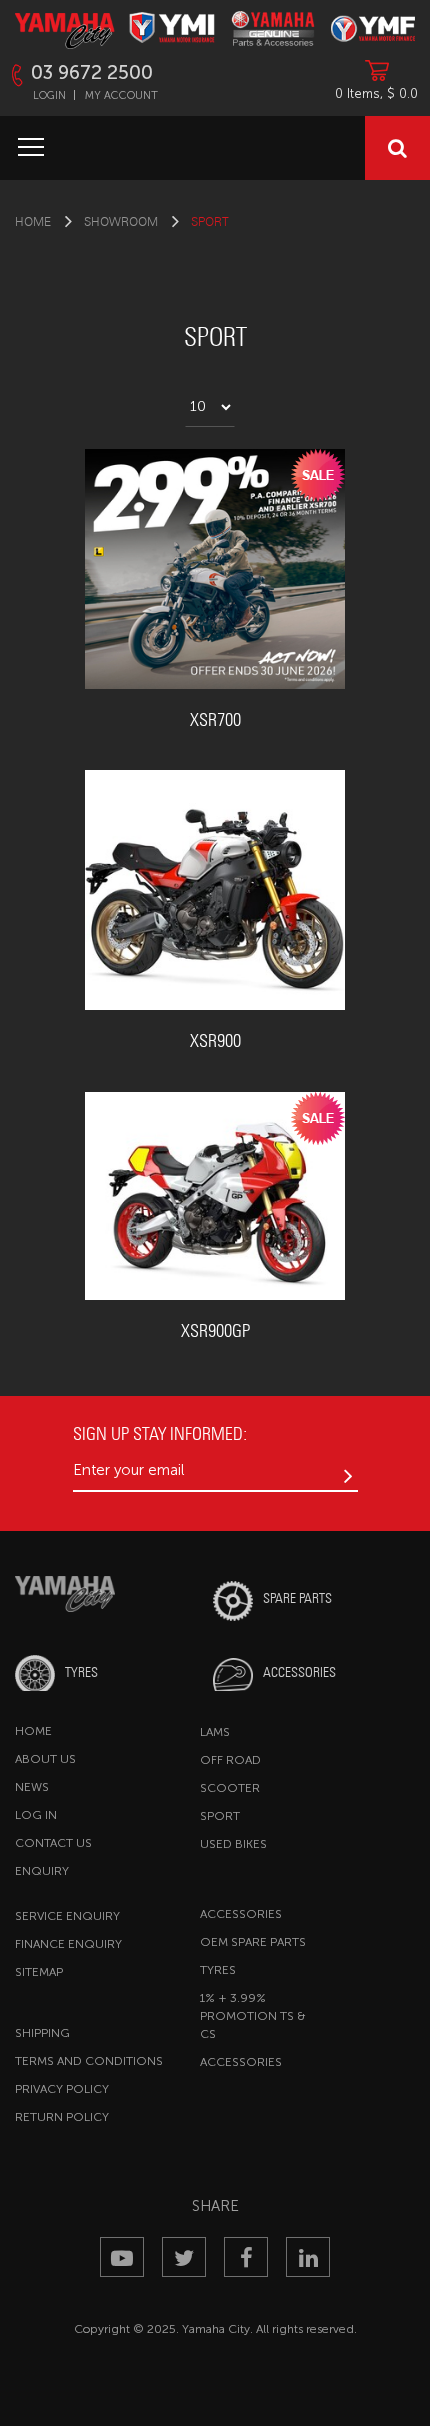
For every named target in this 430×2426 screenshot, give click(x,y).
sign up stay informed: (160, 1433)
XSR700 (215, 719)
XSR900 (215, 1040)
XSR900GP (215, 1330)
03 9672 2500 (92, 72)
